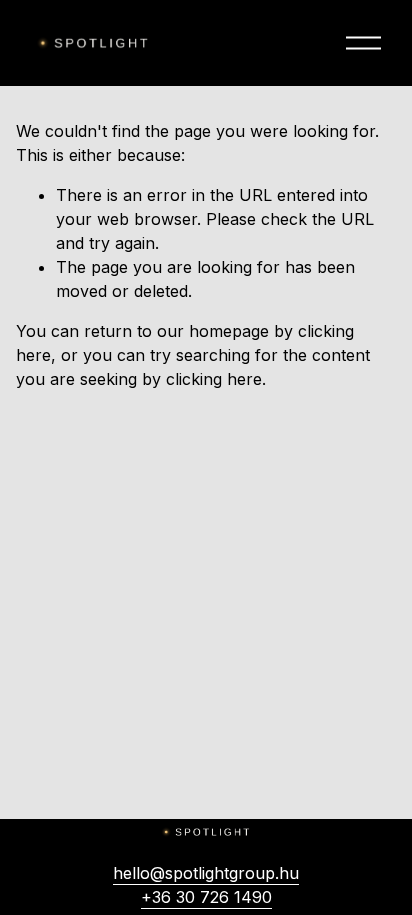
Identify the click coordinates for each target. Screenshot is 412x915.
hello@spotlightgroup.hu (206, 873)
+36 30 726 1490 (206, 897)
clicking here (214, 379)
